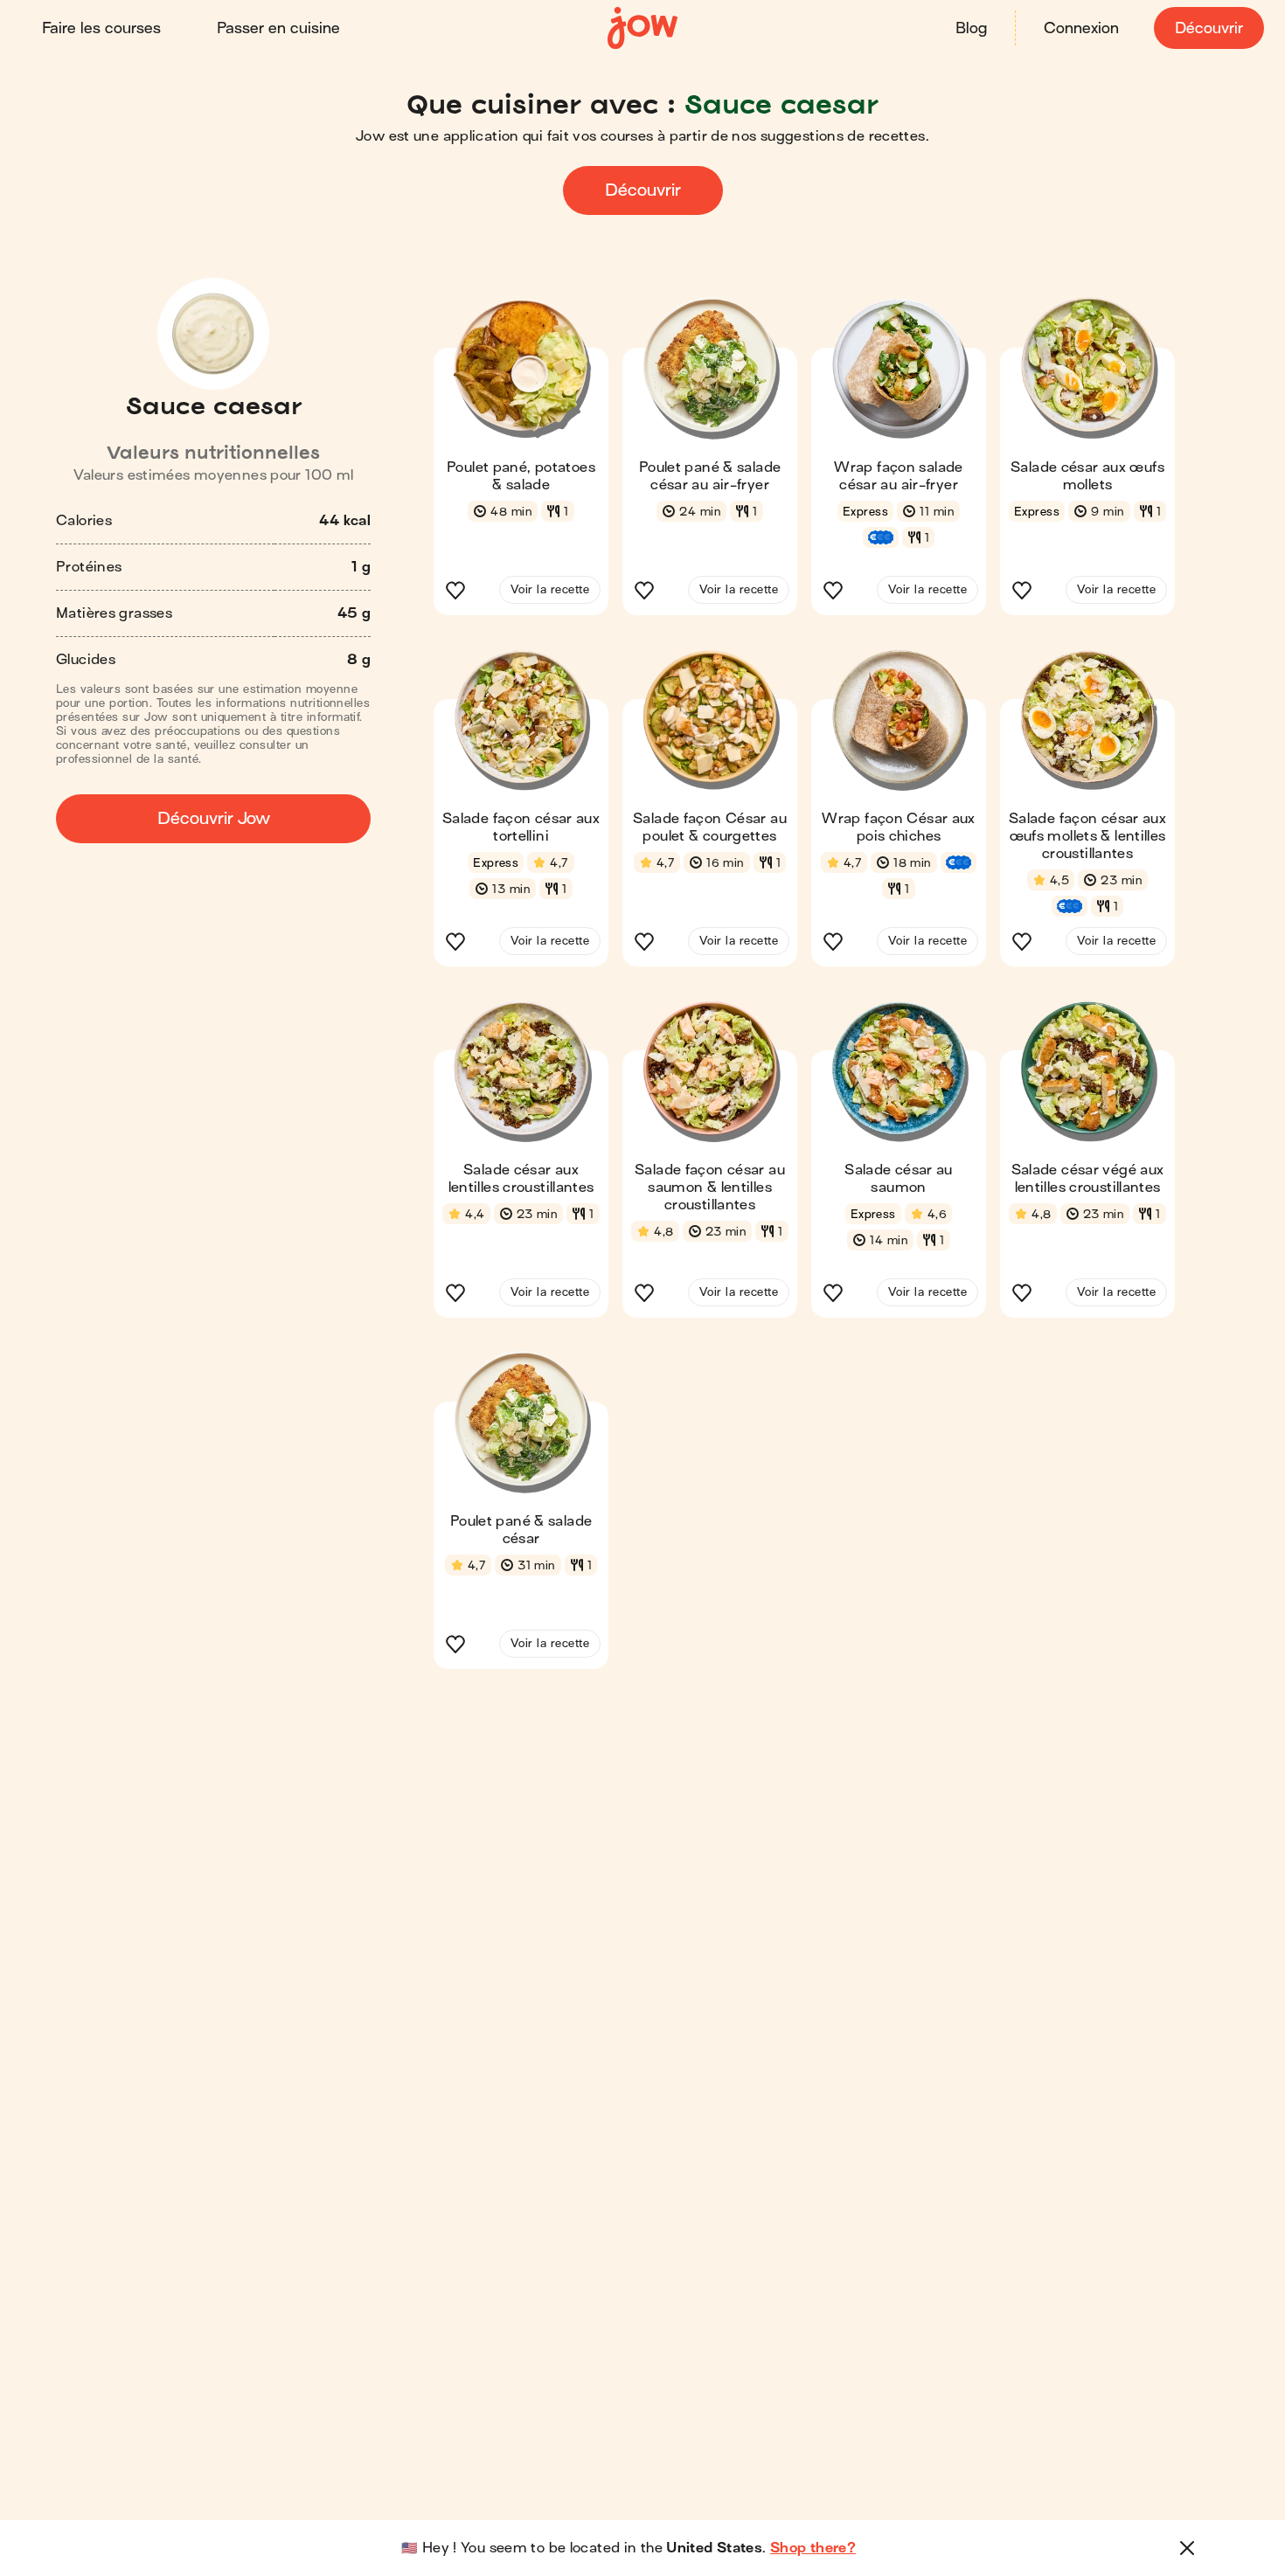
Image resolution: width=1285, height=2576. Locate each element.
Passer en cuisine (278, 28)
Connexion (1081, 28)
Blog (971, 28)
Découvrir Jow (214, 818)
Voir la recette (550, 589)
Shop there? (813, 2548)
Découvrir (1209, 28)
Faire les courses (101, 28)
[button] (521, 462)
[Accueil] (642, 28)
